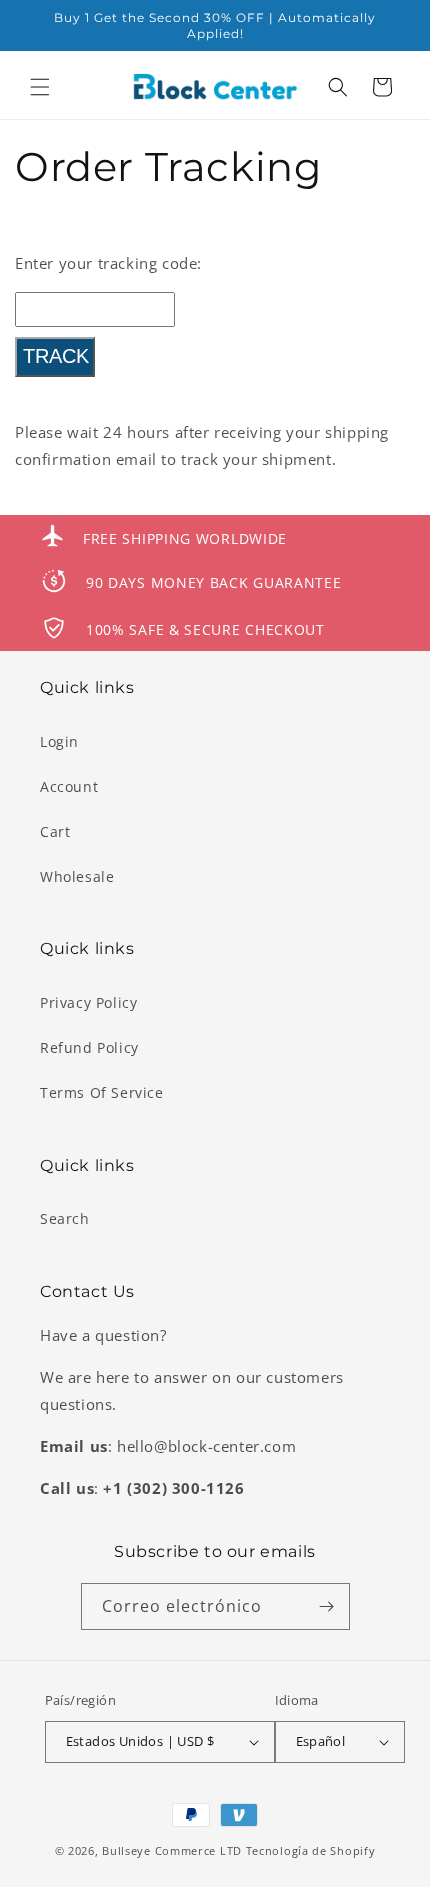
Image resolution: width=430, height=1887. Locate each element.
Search (65, 1218)
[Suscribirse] (327, 1606)
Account (69, 786)
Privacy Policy (88, 1002)
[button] (40, 87)
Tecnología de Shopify (311, 1850)
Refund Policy (89, 1047)
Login (59, 741)
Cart (55, 831)
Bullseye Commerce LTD (172, 1850)
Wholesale (77, 876)
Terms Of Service (102, 1092)
